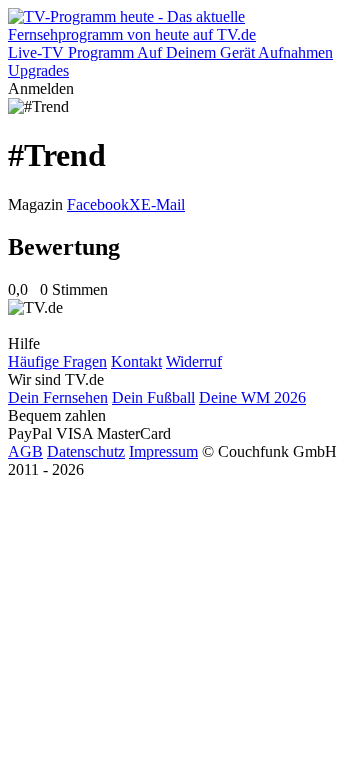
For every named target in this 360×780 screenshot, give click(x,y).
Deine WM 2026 (252, 397)
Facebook (98, 204)
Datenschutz (86, 451)
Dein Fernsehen (58, 397)
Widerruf (194, 361)
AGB (25, 451)
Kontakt (136, 361)
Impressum (163, 451)
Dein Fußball (153, 397)
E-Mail (163, 204)
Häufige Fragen (57, 361)
